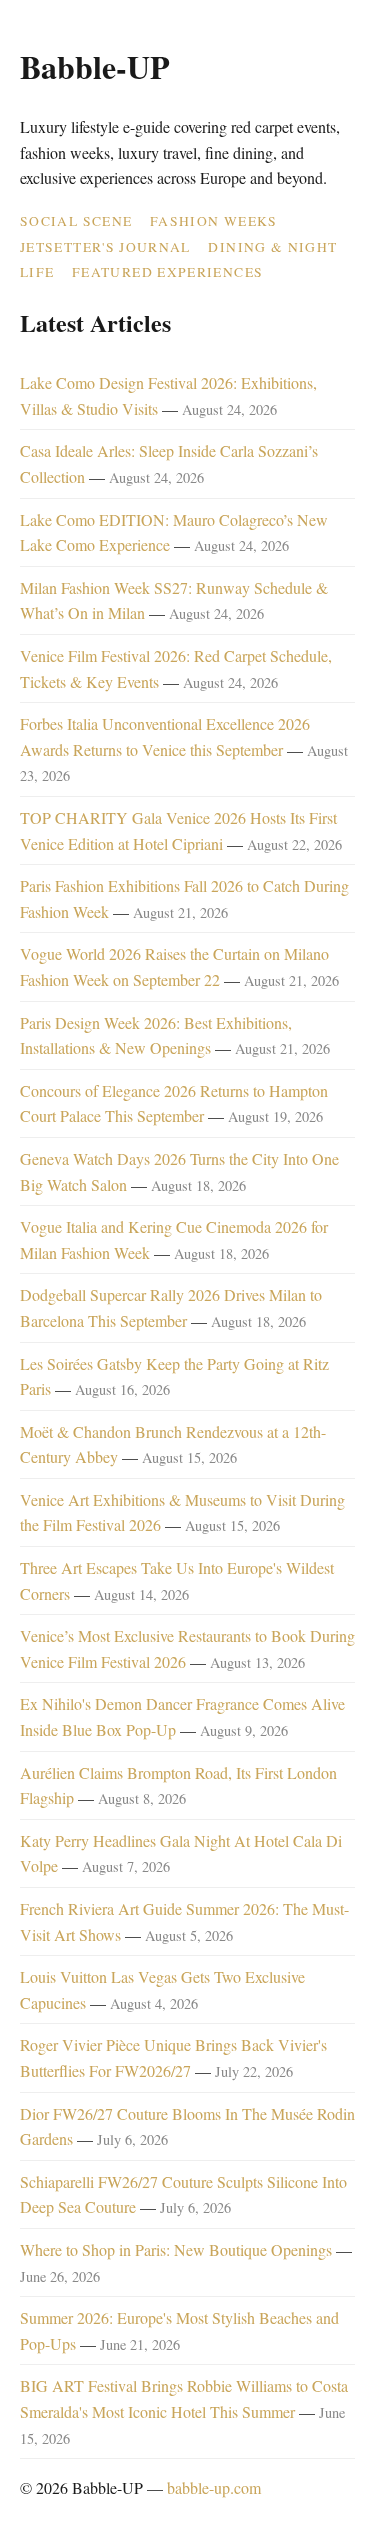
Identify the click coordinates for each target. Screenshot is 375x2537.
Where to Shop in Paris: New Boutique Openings (176, 2249)
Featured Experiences (167, 272)
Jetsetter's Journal (105, 247)
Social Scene (76, 221)
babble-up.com (214, 2487)
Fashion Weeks (214, 221)
